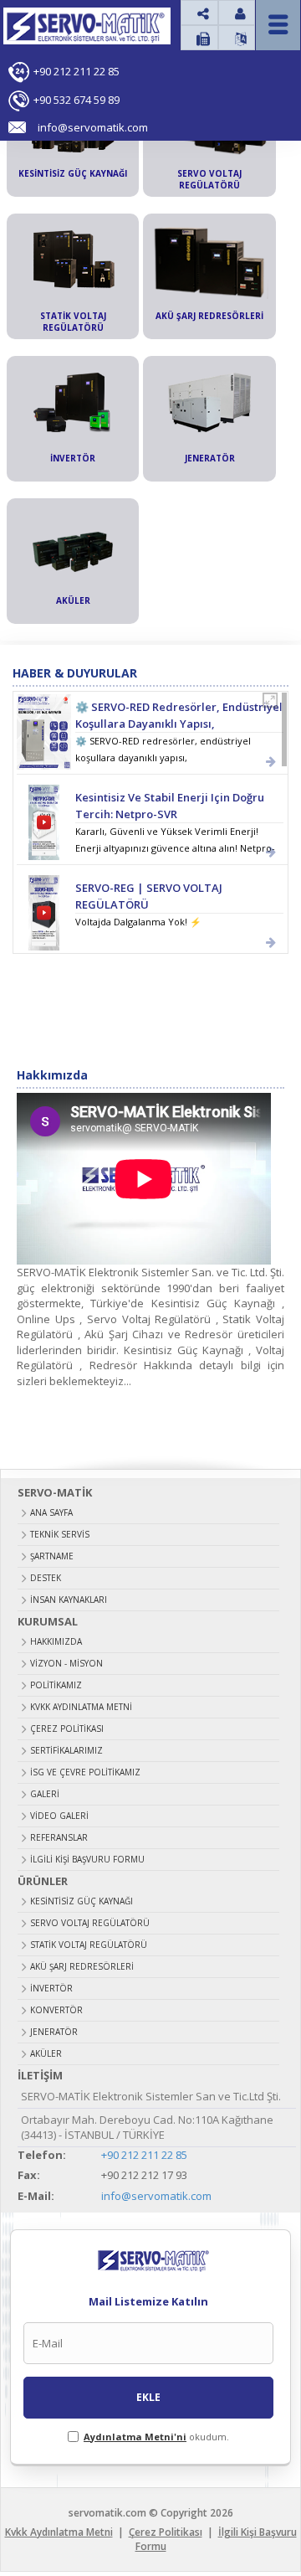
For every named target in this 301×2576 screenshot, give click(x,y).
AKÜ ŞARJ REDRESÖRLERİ (82, 1966)
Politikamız (56, 1685)
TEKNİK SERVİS (60, 1534)
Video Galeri (59, 1816)
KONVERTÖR (56, 2010)
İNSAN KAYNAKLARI (69, 1600)
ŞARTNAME (52, 1556)
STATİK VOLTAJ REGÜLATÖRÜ (89, 1945)
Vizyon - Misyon (66, 1663)
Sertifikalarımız (66, 1750)
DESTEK (46, 1578)
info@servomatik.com (156, 2196)
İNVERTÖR (51, 1988)
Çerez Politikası (67, 1728)
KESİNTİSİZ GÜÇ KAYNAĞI (82, 1901)
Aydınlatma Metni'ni (135, 2437)
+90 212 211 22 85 (77, 71)
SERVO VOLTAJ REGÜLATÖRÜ (90, 1923)
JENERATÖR (54, 2032)
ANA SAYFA (51, 1512)
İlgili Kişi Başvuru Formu (87, 1859)
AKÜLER (46, 2053)
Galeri (45, 1794)
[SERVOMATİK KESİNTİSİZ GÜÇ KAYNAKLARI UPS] (45, 33)
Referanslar (59, 1837)
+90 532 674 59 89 (77, 100)
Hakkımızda (56, 1641)
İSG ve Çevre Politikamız (85, 1772)
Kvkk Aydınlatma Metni (81, 1707)
